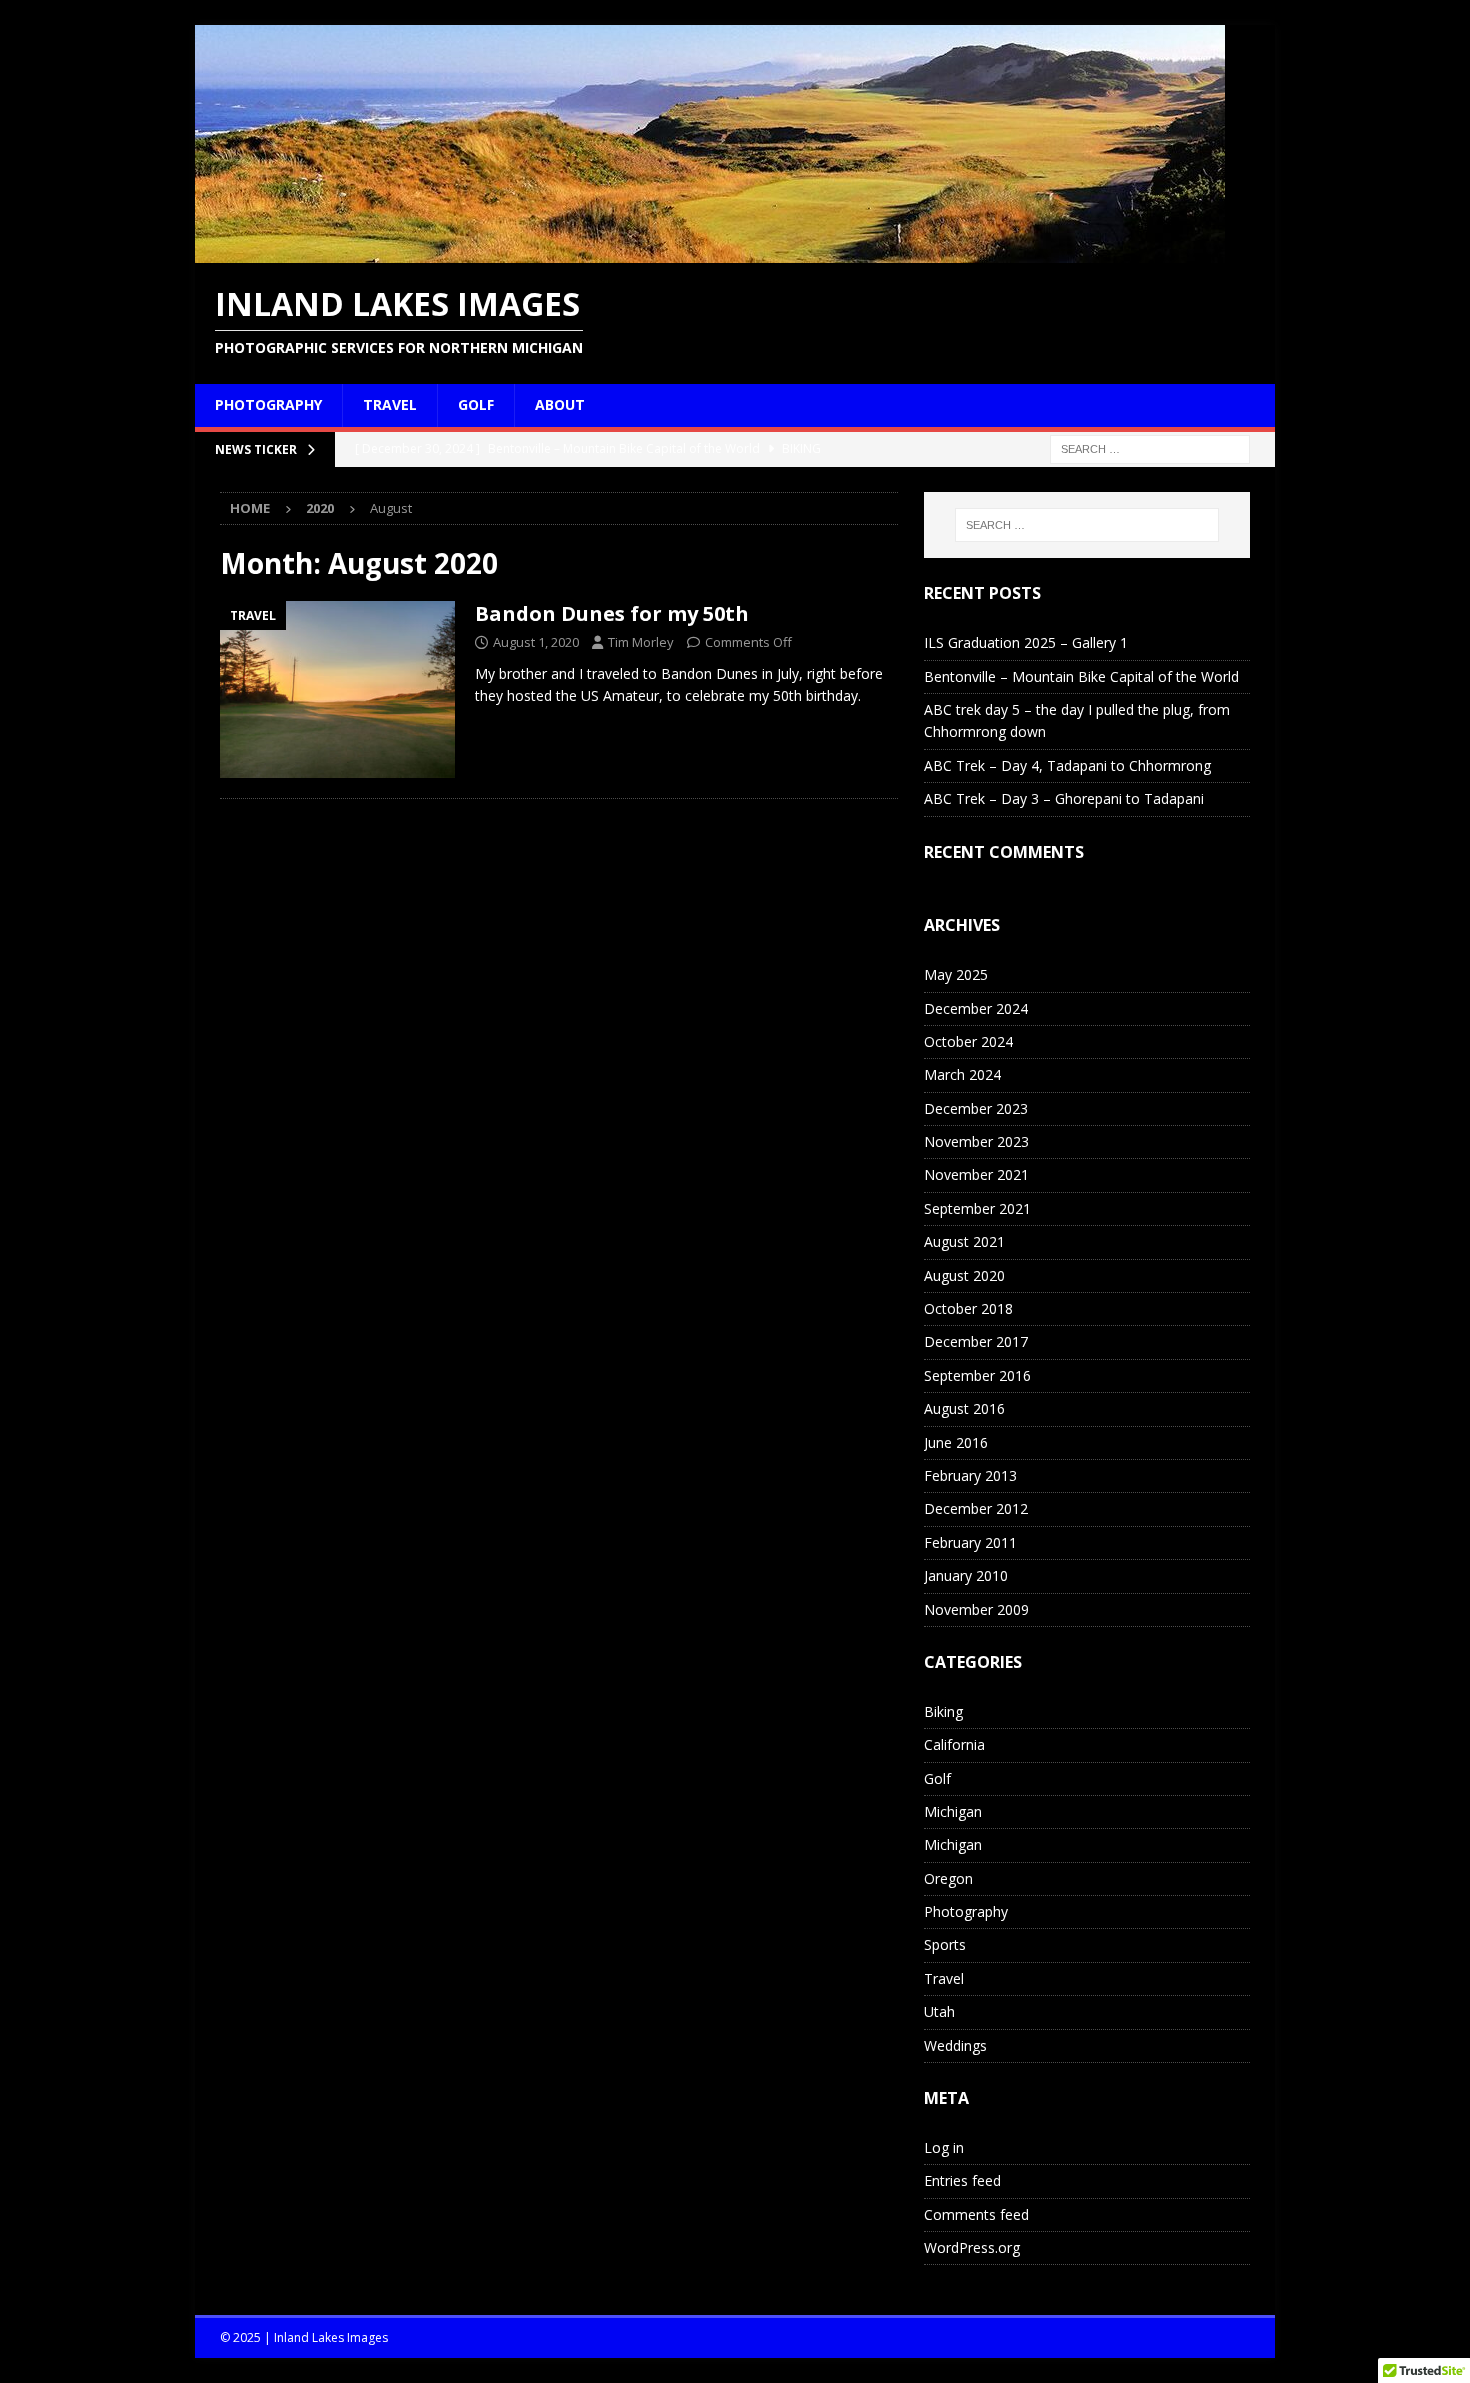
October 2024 (968, 1041)
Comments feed (976, 2214)
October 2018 (968, 1308)
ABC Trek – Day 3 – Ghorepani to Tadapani (1064, 798)
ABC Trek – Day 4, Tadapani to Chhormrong (1067, 765)
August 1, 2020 (536, 642)
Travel (390, 404)
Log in (944, 2147)
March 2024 (962, 1074)
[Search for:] (1150, 447)
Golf (476, 404)
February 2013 (970, 1475)
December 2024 (976, 1008)
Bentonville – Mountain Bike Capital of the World (1081, 676)
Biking (943, 1711)
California (954, 1744)
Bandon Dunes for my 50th (612, 613)
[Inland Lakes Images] (710, 251)
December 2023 (976, 1108)
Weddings (955, 2045)
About (560, 404)
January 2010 (966, 1575)
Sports (945, 1944)
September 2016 (977, 1375)
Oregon (948, 1878)
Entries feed (962, 2180)
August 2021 (964, 1241)
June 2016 (956, 1442)
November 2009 (976, 1609)
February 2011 (970, 1542)
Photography (268, 404)
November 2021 (976, 1174)
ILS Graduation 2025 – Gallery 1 (1026, 642)
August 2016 (964, 1408)
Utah (939, 2011)
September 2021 (977, 1208)
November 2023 (976, 1141)
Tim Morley (641, 642)
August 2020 (964, 1275)
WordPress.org (972, 2247)
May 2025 (956, 974)
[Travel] (337, 689)
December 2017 (976, 1341)
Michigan (953, 1811)
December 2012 (976, 1508)
